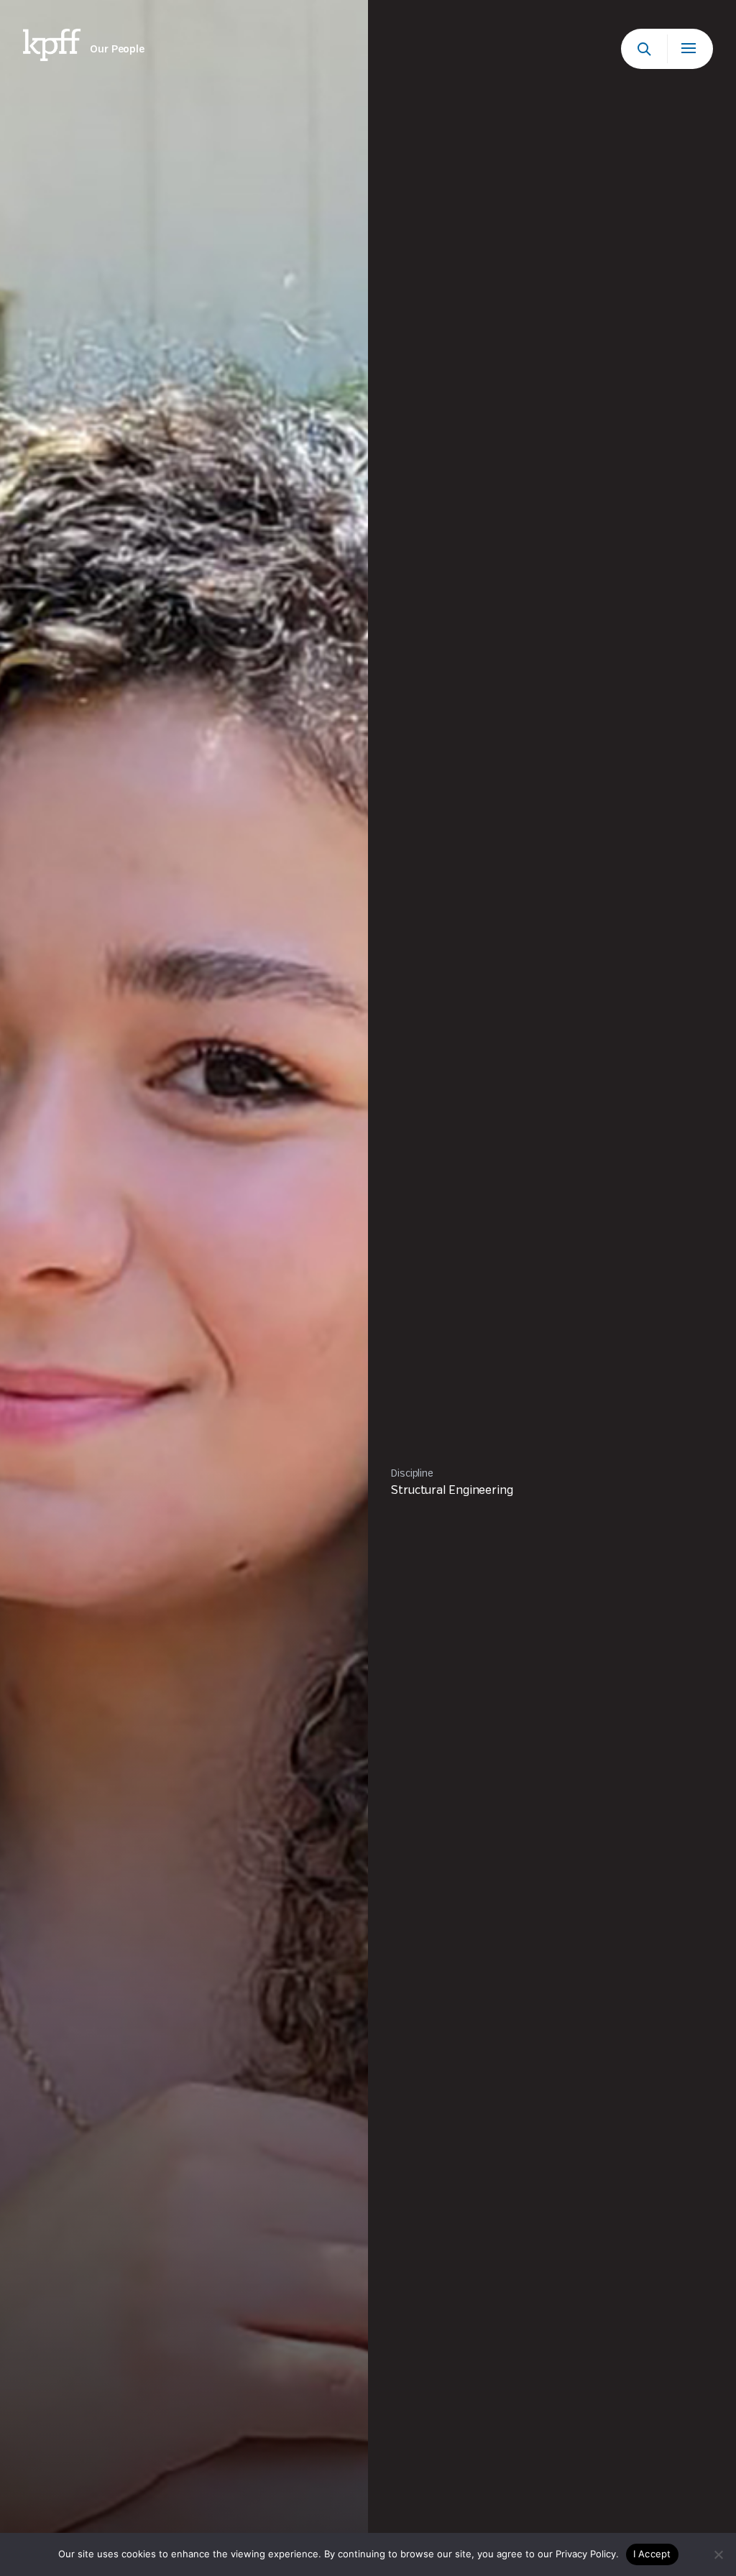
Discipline (412, 1474)
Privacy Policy (586, 2554)
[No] (718, 2554)
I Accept (652, 2554)
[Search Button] (644, 49)
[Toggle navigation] (690, 49)
